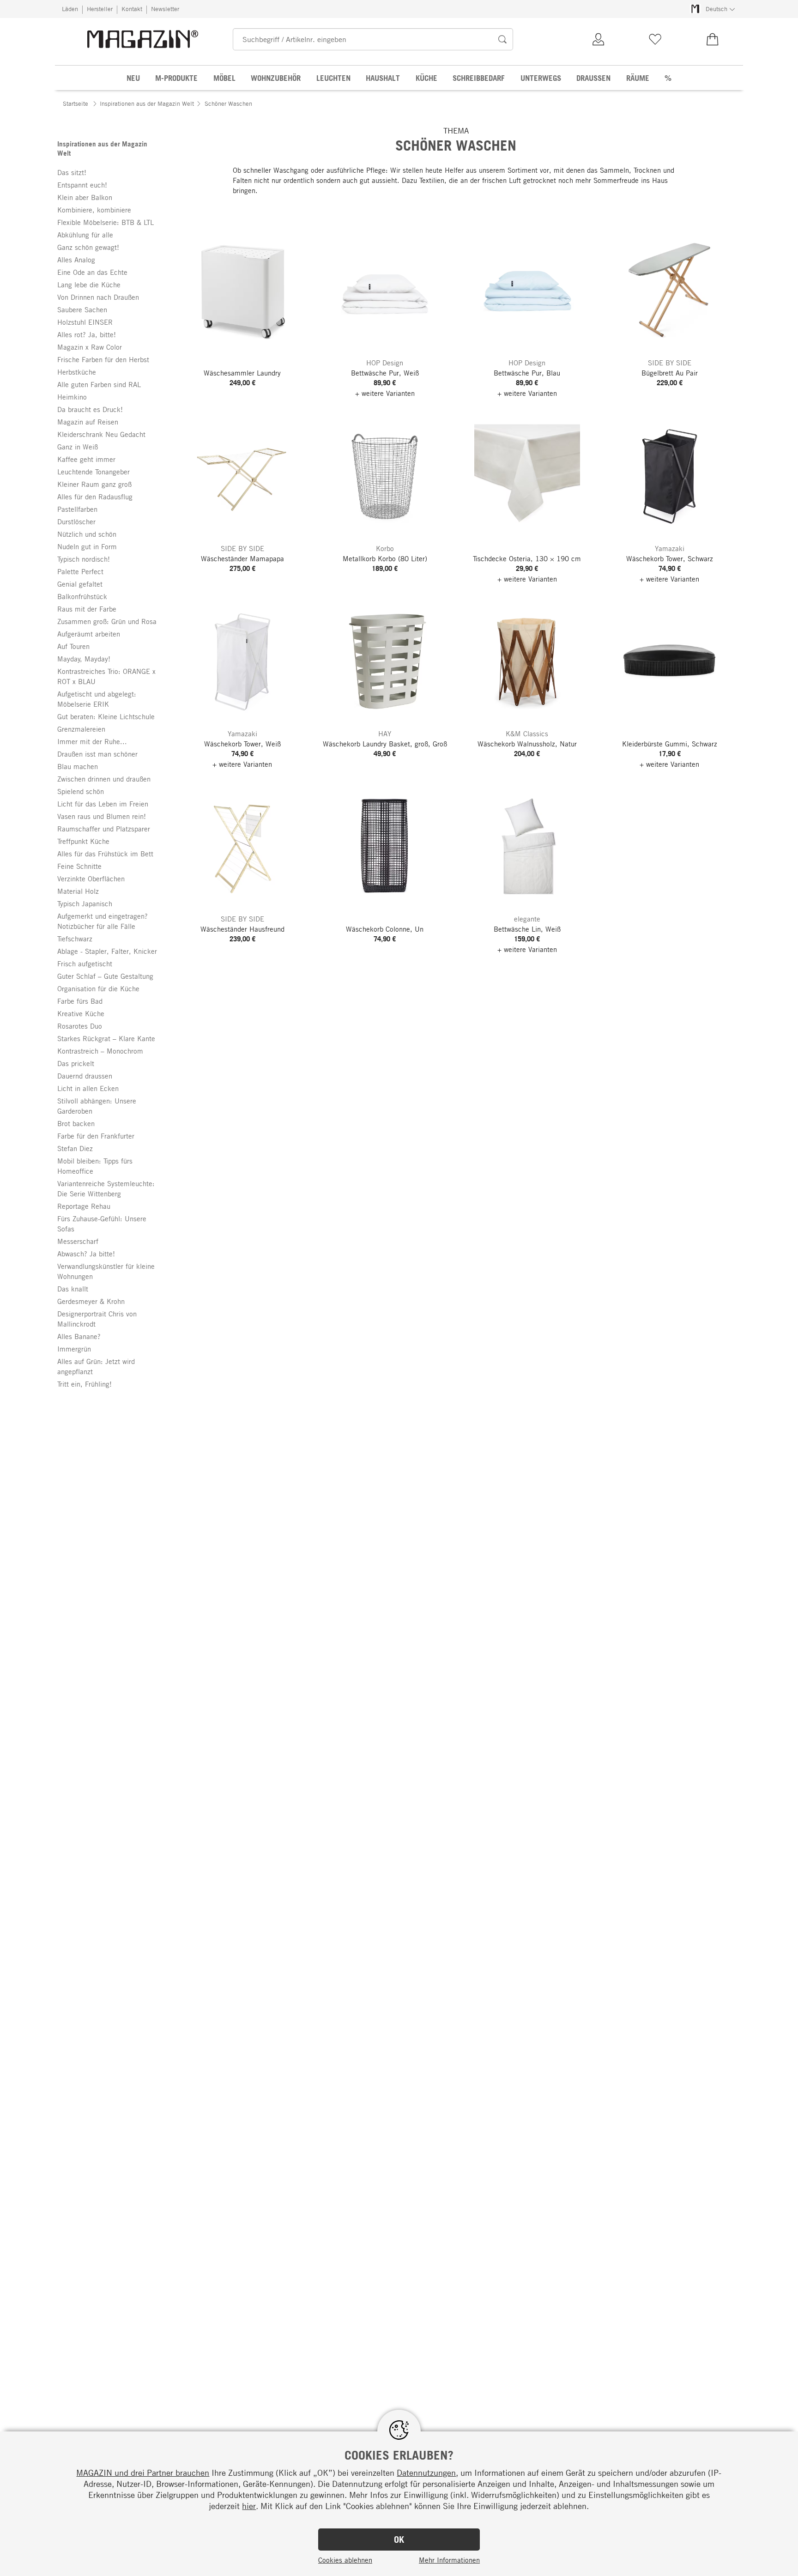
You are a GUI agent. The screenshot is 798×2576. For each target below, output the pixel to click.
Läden (70, 9)
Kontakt (132, 9)
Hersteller (100, 9)
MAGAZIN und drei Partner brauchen (143, 2473)
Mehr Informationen (449, 2560)
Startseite (76, 103)
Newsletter (165, 9)
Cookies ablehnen (345, 2560)
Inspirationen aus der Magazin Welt (147, 103)
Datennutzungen (426, 2473)
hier (249, 2506)
